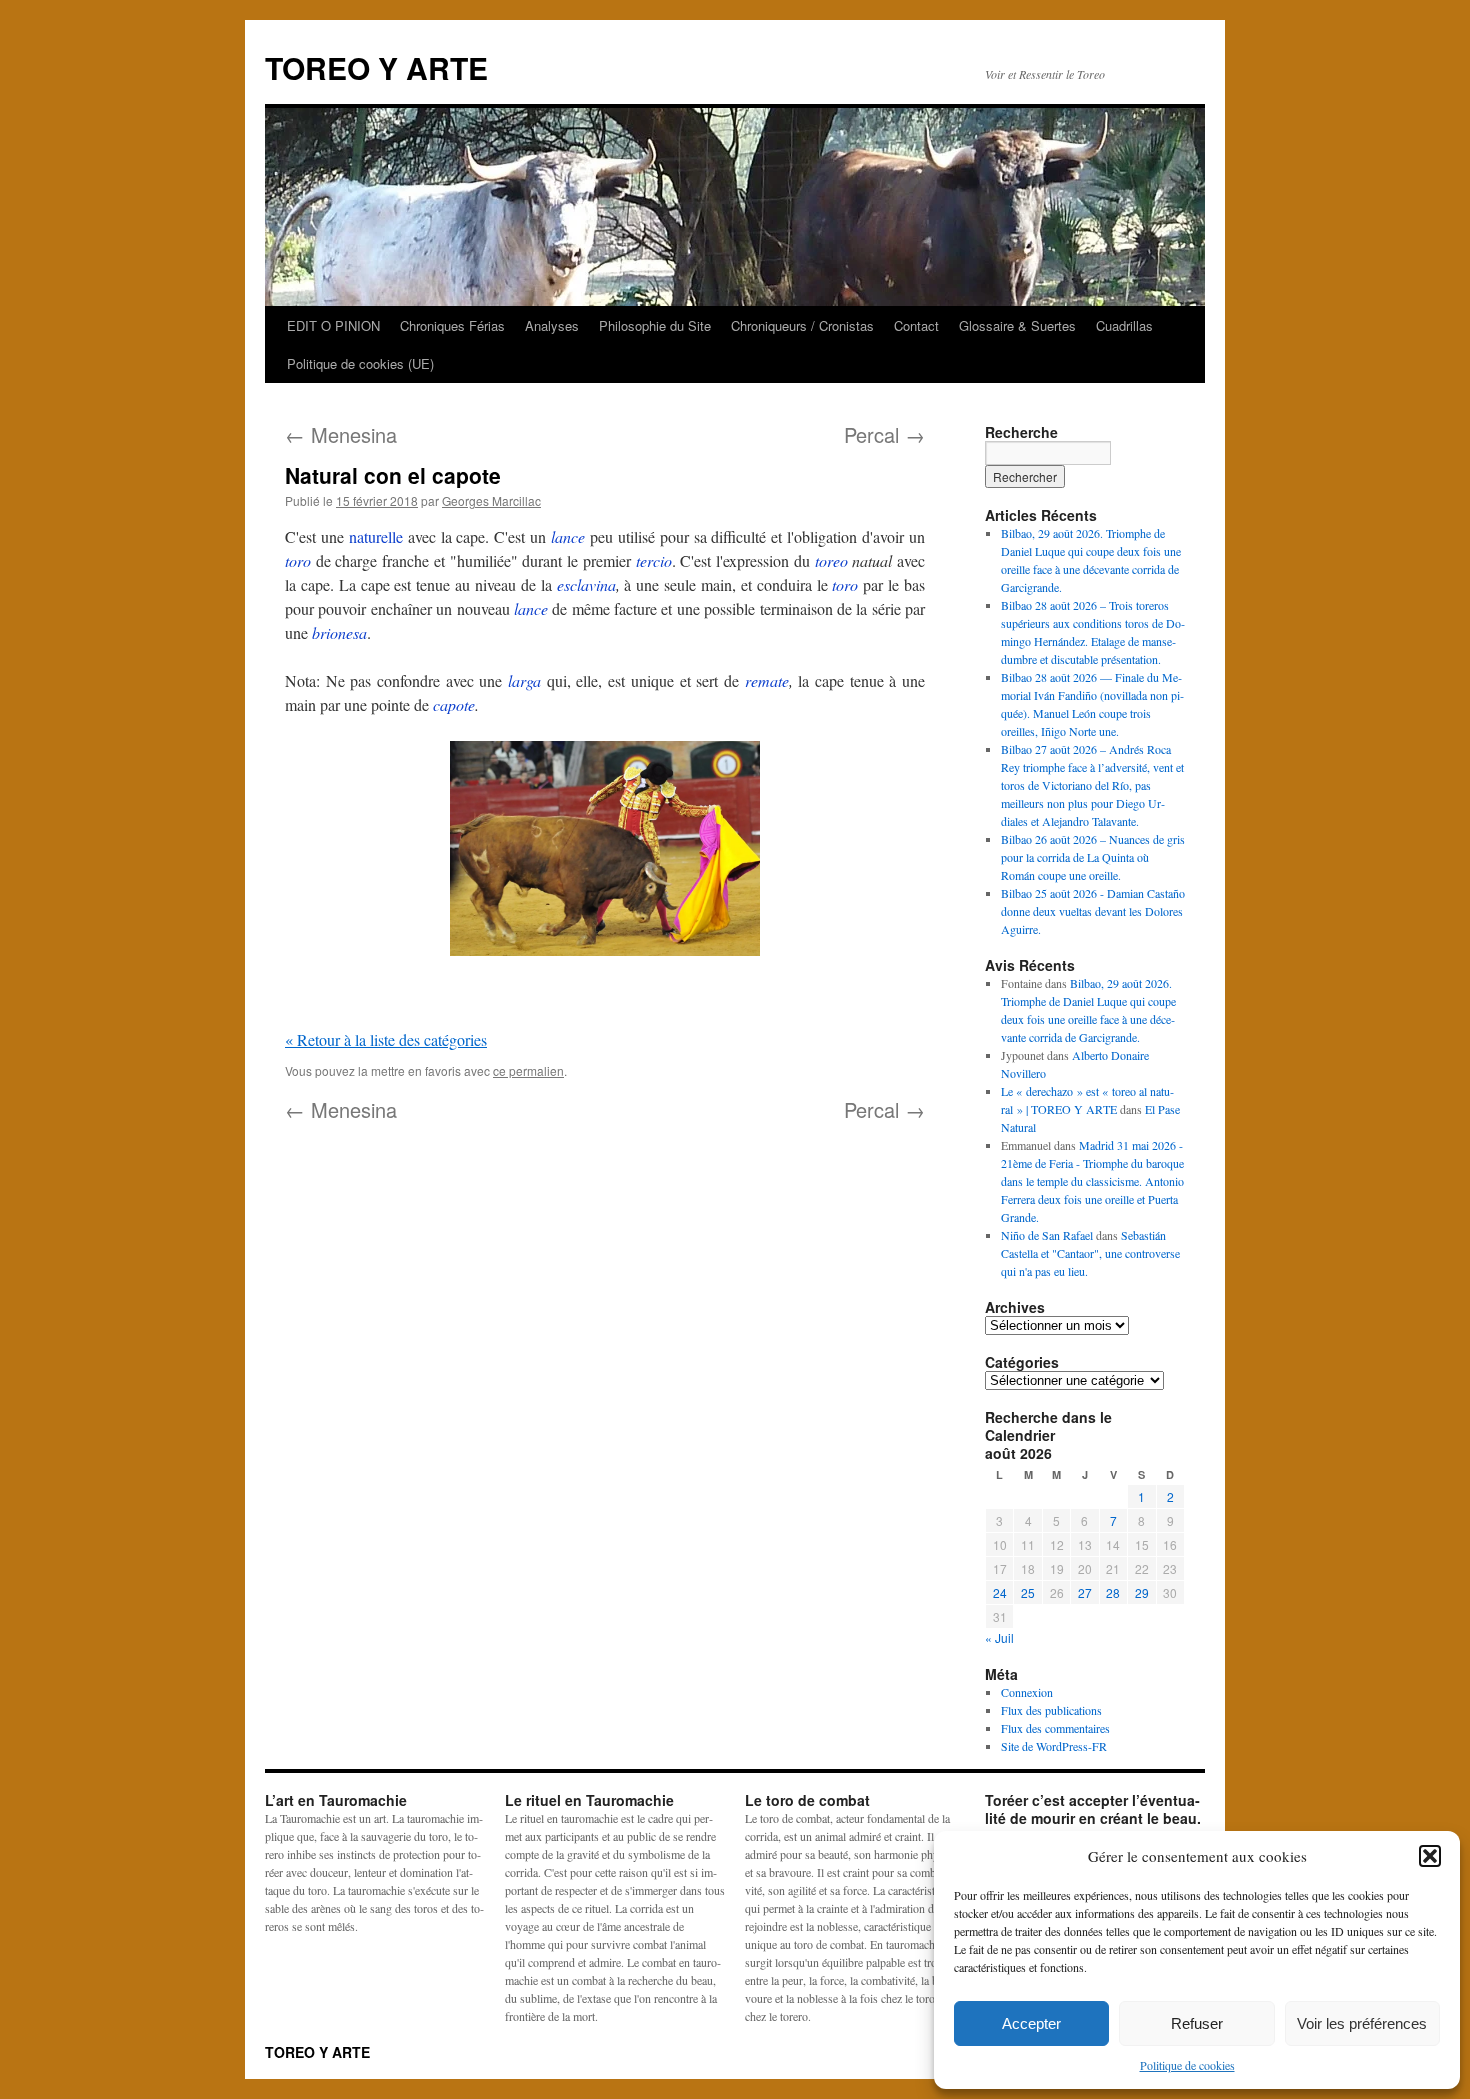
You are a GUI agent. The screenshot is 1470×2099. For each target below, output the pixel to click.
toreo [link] (831, 560)
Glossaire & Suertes (1017, 325)
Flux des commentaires (1055, 1728)
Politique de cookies (1187, 2065)
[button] (1430, 1856)
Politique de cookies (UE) (360, 363)
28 (1113, 1592)
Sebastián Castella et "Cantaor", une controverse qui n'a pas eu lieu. (1090, 1253)
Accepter (1031, 2023)
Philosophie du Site (655, 325)
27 (1085, 1592)
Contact (916, 325)
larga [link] (524, 680)
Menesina (341, 434)
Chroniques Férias (452, 325)
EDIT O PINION (333, 325)
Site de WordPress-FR (1054, 1746)
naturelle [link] (376, 536)
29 (1142, 1592)
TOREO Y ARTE (376, 67)
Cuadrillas (1124, 325)
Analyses (552, 325)
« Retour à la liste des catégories (386, 1039)
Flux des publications (1051, 1710)
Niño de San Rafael (1047, 1235)
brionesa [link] (339, 632)
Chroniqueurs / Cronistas (802, 325)
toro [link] (298, 560)
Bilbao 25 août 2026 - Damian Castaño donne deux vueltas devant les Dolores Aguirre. (1093, 911)
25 (1028, 1592)
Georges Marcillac (491, 500)
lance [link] (568, 536)
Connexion (1027, 1692)
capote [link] (454, 704)
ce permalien (528, 1070)
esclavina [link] (586, 584)
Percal (884, 434)
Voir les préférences (1362, 2023)
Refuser (1197, 2023)
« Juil (999, 1637)
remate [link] (767, 680)
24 (1000, 1592)
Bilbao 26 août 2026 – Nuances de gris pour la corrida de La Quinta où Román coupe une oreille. (1093, 857)
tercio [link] (654, 560)
